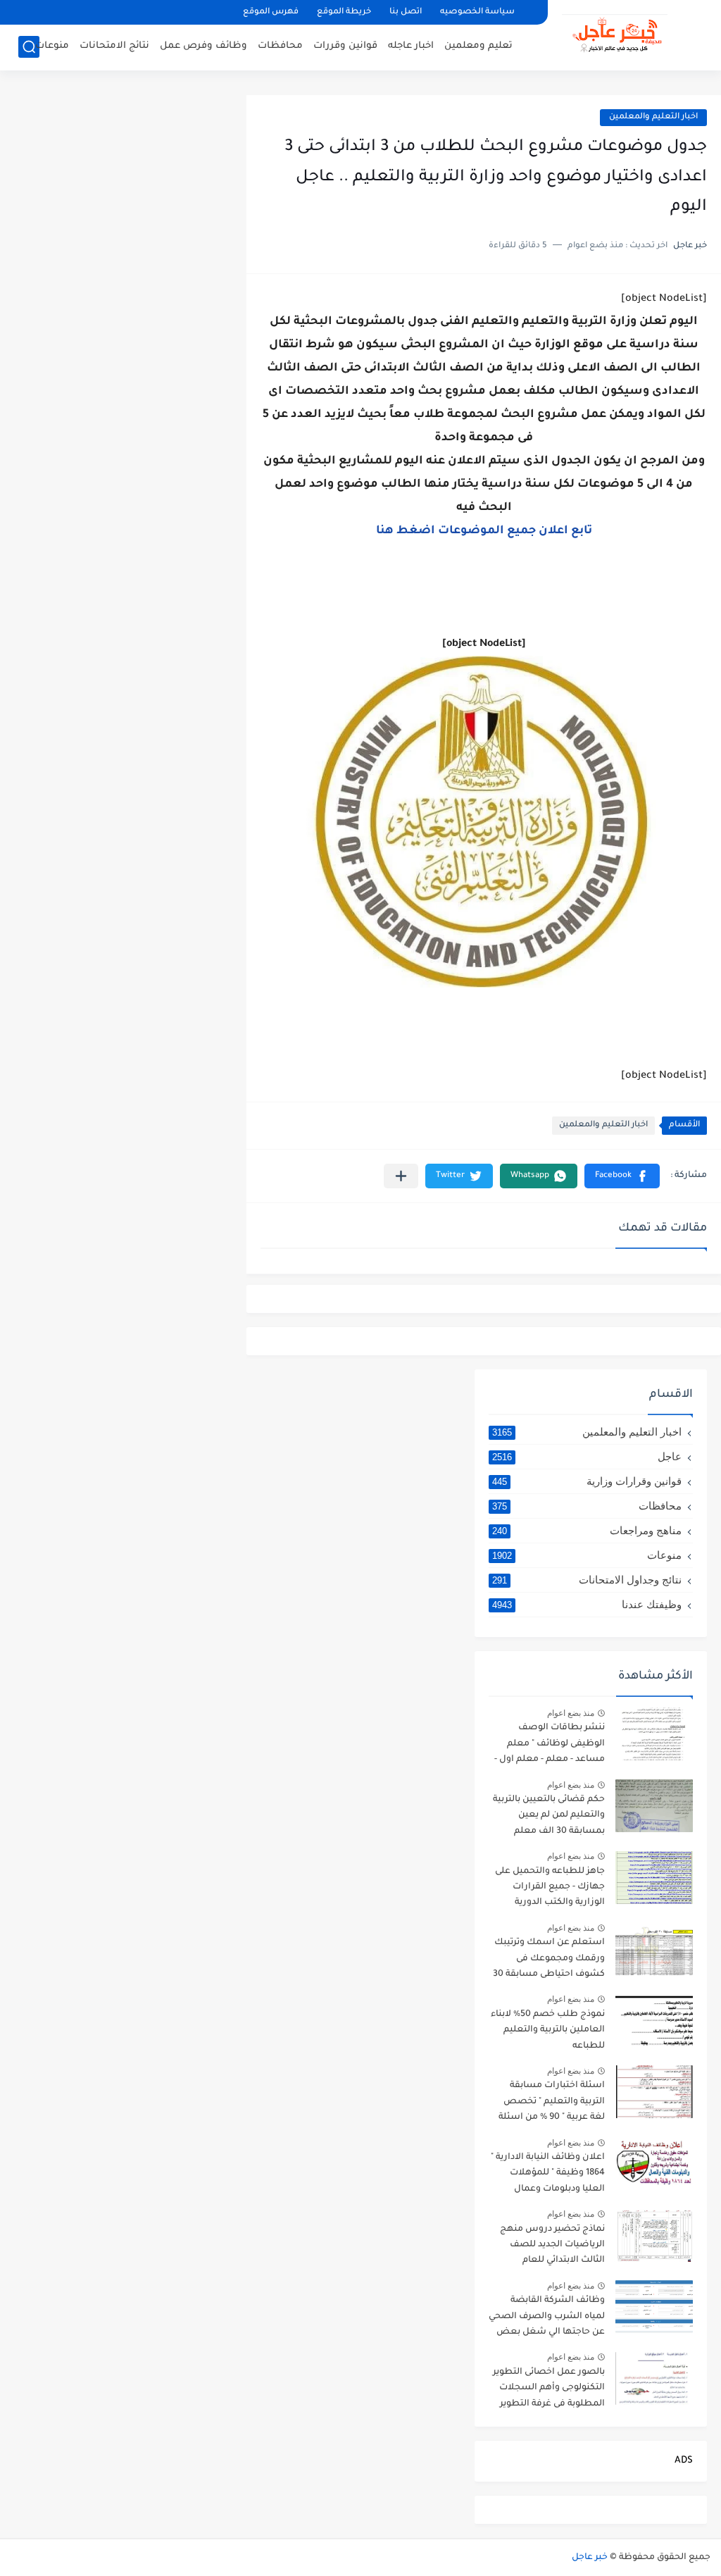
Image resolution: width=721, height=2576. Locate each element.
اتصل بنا (406, 12)
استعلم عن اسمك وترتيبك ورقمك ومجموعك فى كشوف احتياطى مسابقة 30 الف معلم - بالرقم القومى (549, 1961)
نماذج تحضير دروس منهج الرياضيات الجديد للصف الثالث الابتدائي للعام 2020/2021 (552, 2247)
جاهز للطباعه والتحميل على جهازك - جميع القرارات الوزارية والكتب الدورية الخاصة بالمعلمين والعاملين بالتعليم (547, 1890)
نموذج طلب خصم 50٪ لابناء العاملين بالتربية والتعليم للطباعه (548, 2030)
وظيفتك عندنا (587, 1604)
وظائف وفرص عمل (203, 46)
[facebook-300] (49, 12)
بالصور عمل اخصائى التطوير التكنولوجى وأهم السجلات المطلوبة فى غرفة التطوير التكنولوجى (549, 2390)
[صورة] (654, 1734)
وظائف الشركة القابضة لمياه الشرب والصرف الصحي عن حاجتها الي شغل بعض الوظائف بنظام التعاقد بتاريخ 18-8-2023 (547, 2319)
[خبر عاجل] (615, 34)
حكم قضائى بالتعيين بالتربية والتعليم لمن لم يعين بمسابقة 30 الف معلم (549, 1816)
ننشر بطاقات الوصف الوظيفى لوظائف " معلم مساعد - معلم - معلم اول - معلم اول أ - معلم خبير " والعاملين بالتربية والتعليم (550, 1746)
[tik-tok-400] (25, 12)
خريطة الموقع (344, 12)
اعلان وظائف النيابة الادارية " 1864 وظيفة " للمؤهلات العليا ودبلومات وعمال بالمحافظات (548, 2176)
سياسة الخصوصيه (477, 12)
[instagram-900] (145, 12)
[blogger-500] (73, 12)
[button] (622, 1176)
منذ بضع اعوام (571, 1713)
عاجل (587, 1456)
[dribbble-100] (217, 12)
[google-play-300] (121, 12)
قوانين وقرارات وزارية (587, 1481)
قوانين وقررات (345, 46)
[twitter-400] (97, 12)
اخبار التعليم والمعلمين (653, 117)
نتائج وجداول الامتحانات (587, 1580)
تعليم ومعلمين (478, 46)
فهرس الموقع (271, 12)
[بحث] (29, 47)
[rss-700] (193, 12)
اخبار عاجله (411, 46)
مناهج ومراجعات (587, 1530)
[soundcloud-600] (169, 12)
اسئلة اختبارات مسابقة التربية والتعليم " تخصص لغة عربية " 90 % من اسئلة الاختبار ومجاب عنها (552, 2104)
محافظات (280, 46)
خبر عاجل (590, 2558)
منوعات (52, 46)
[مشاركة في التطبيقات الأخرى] (401, 1176)
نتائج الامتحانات (114, 46)
